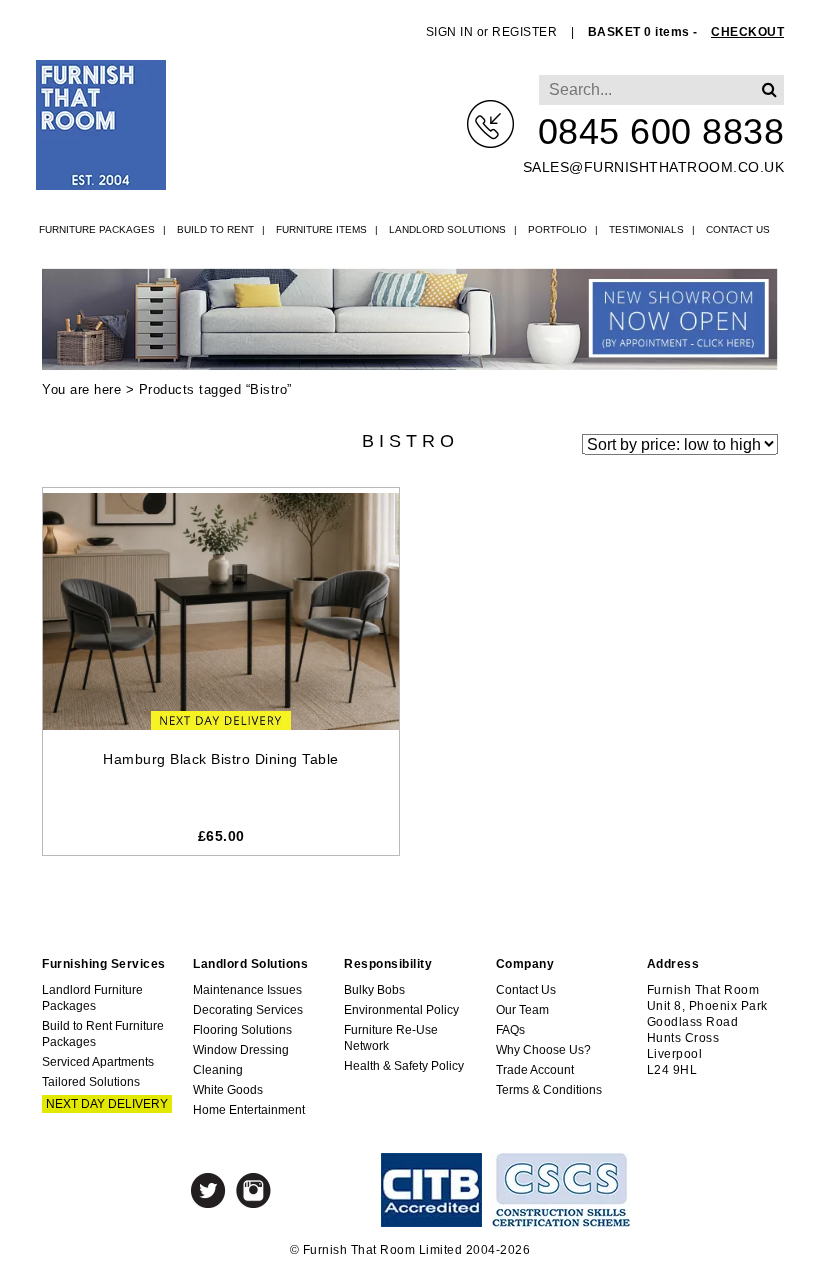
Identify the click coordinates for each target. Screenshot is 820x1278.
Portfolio (557, 229)
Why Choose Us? (543, 1050)
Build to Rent (215, 229)
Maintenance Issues (247, 990)
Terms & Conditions (549, 1090)
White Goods (228, 1090)
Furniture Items (321, 229)
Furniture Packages (97, 229)
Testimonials (646, 229)
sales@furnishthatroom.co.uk (654, 167)
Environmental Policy (401, 1010)
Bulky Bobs (374, 990)
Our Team (522, 1010)
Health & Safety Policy (404, 1066)
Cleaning (218, 1070)
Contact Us (738, 229)
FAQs (510, 1030)
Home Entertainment (249, 1110)
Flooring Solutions (242, 1030)
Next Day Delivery (107, 1104)
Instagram (253, 1190)
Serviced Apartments (98, 1062)
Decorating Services (248, 1010)
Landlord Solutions (447, 229)
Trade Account (535, 1070)
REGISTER (524, 32)
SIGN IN (450, 32)
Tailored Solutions (91, 1082)
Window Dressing (241, 1050)
